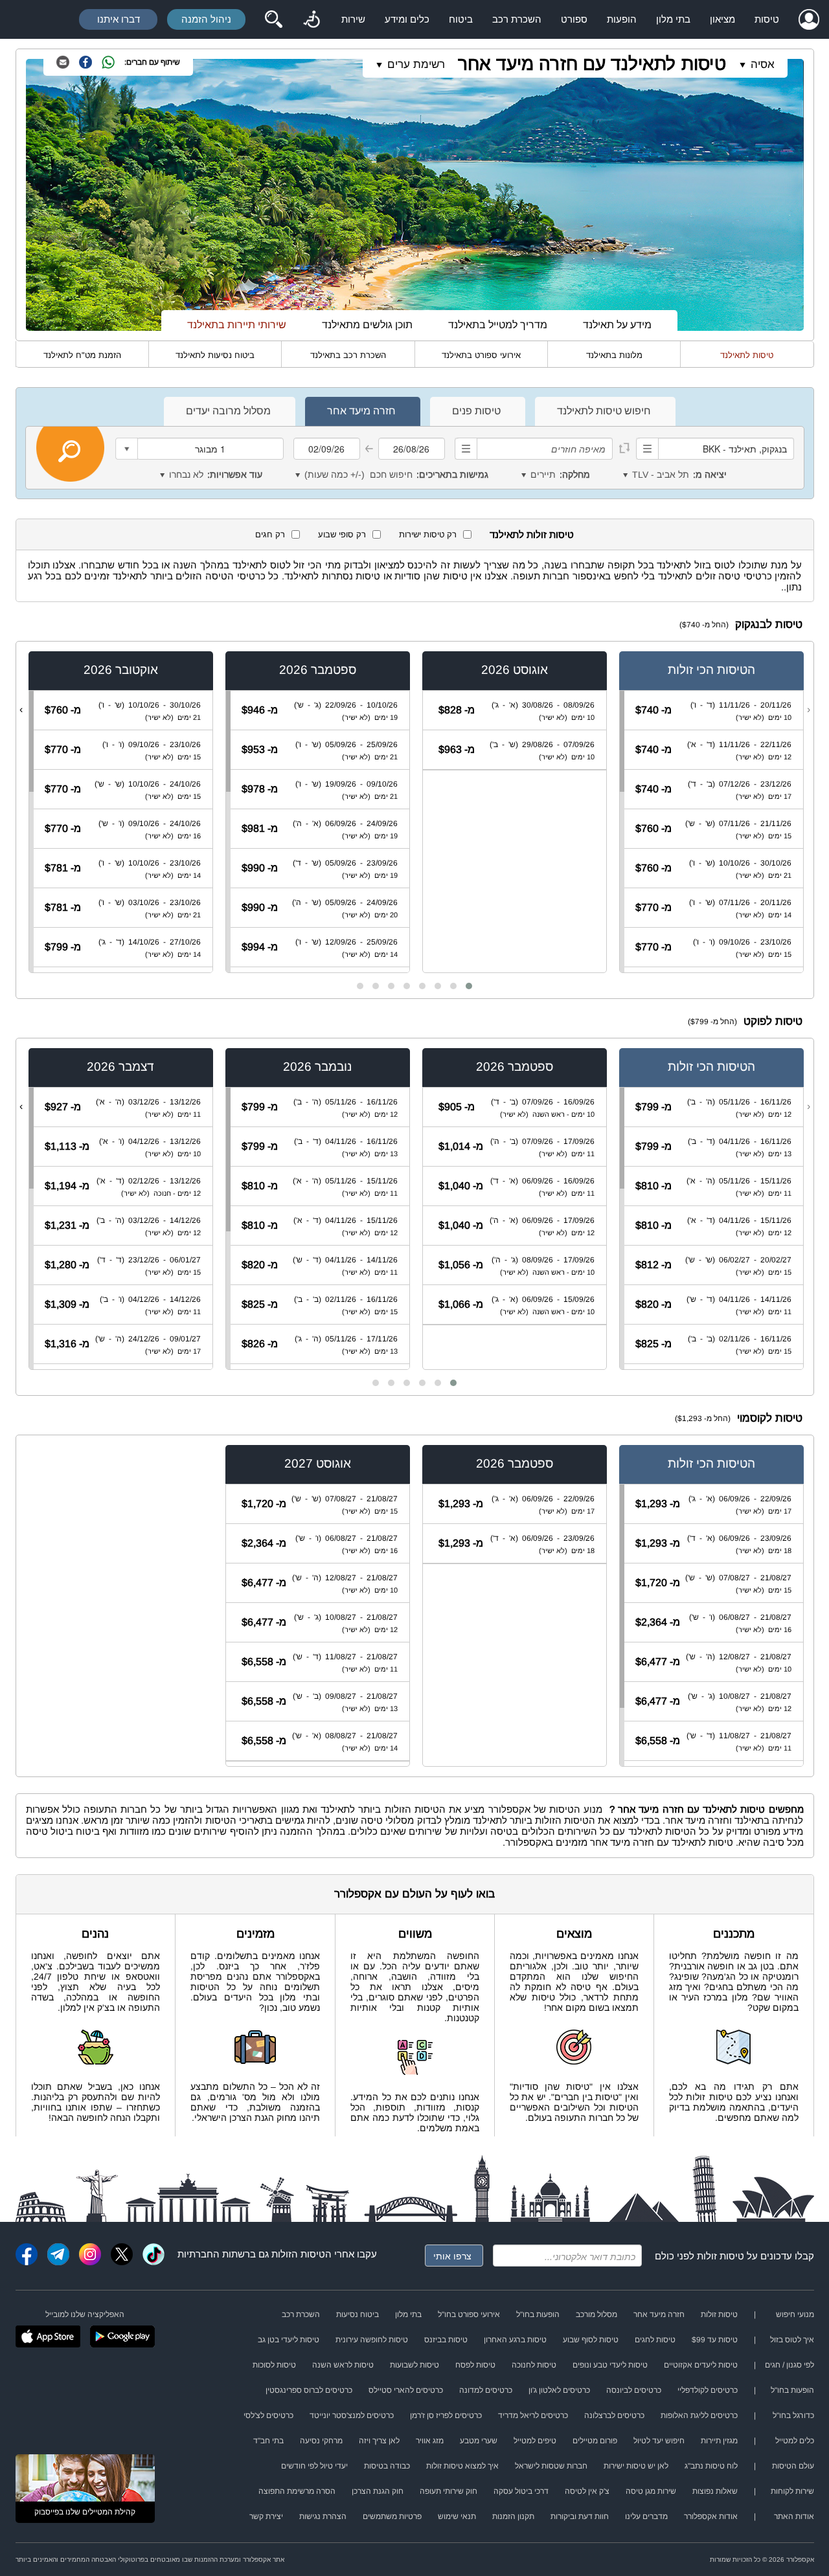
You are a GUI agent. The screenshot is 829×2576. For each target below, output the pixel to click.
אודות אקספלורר (711, 2516)
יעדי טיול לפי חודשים (314, 2466)
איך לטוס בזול (792, 2340)
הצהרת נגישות (323, 2516)
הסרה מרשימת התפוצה (297, 2491)
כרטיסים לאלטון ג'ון (559, 2390)
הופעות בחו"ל (538, 2314)
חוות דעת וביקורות (580, 2516)
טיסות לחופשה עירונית (372, 2340)
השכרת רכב (517, 19)
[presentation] (809, 710)
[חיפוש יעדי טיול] (273, 19)
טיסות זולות (721, 2256)
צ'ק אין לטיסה (587, 2491)
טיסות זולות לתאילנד (532, 534)
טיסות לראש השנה (343, 2365)
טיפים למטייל (535, 2441)
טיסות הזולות (298, 2254)
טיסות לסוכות (274, 2365)
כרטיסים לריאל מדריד (533, 2415)
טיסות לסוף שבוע (591, 2340)
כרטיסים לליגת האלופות (699, 2415)
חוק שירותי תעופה (449, 2491)
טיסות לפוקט (773, 1021)
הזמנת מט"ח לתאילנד (82, 355)
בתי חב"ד (268, 2441)
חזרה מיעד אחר (659, 2314)
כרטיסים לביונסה (634, 2390)
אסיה (763, 64)
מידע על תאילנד (617, 325)
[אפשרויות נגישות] (312, 19)
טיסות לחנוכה (534, 2365)
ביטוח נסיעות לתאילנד (215, 355)
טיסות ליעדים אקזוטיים (701, 2365)
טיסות (767, 19)
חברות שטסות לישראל (551, 2466)
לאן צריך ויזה (379, 2441)
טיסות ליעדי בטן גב (289, 2340)
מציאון (722, 19)
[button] (469, 986)
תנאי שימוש (457, 2516)
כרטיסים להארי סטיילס (406, 2390)
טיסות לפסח (475, 2365)
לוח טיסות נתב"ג (711, 2466)
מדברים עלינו (646, 2516)
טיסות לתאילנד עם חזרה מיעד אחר (592, 64)
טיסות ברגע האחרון (515, 2340)
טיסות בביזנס (446, 2340)
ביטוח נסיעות (358, 2314)
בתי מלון (673, 19)
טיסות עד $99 (715, 2340)
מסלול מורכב (596, 2314)
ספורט (574, 19)
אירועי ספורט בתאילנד (481, 355)
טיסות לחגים (655, 2340)
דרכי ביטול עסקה (521, 2491)
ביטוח (461, 19)
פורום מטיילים (595, 2441)
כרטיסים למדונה (486, 2390)
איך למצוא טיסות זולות (462, 2466)
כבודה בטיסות (387, 2466)
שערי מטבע (479, 2441)
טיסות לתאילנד (747, 355)
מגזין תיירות (719, 2441)
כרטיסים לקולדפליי (708, 2390)
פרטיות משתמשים (392, 2516)
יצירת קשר (266, 2516)
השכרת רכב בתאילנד (348, 355)
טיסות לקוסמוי (770, 1418)
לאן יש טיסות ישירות (636, 2466)
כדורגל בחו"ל (793, 2415)
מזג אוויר (430, 2441)
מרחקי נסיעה (321, 2441)
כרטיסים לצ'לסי (268, 2415)
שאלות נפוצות (715, 2491)
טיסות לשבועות (414, 2365)
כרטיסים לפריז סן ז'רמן (446, 2415)
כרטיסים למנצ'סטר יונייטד (352, 2415)
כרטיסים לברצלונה (614, 2415)
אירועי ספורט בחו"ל (469, 2314)
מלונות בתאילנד (614, 355)
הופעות (622, 19)
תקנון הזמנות (513, 2516)
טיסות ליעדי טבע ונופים (610, 2365)
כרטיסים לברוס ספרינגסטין (309, 2390)
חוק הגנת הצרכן (378, 2491)
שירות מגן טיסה (651, 2491)
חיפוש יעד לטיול (659, 2441)
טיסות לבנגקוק (769, 624)
